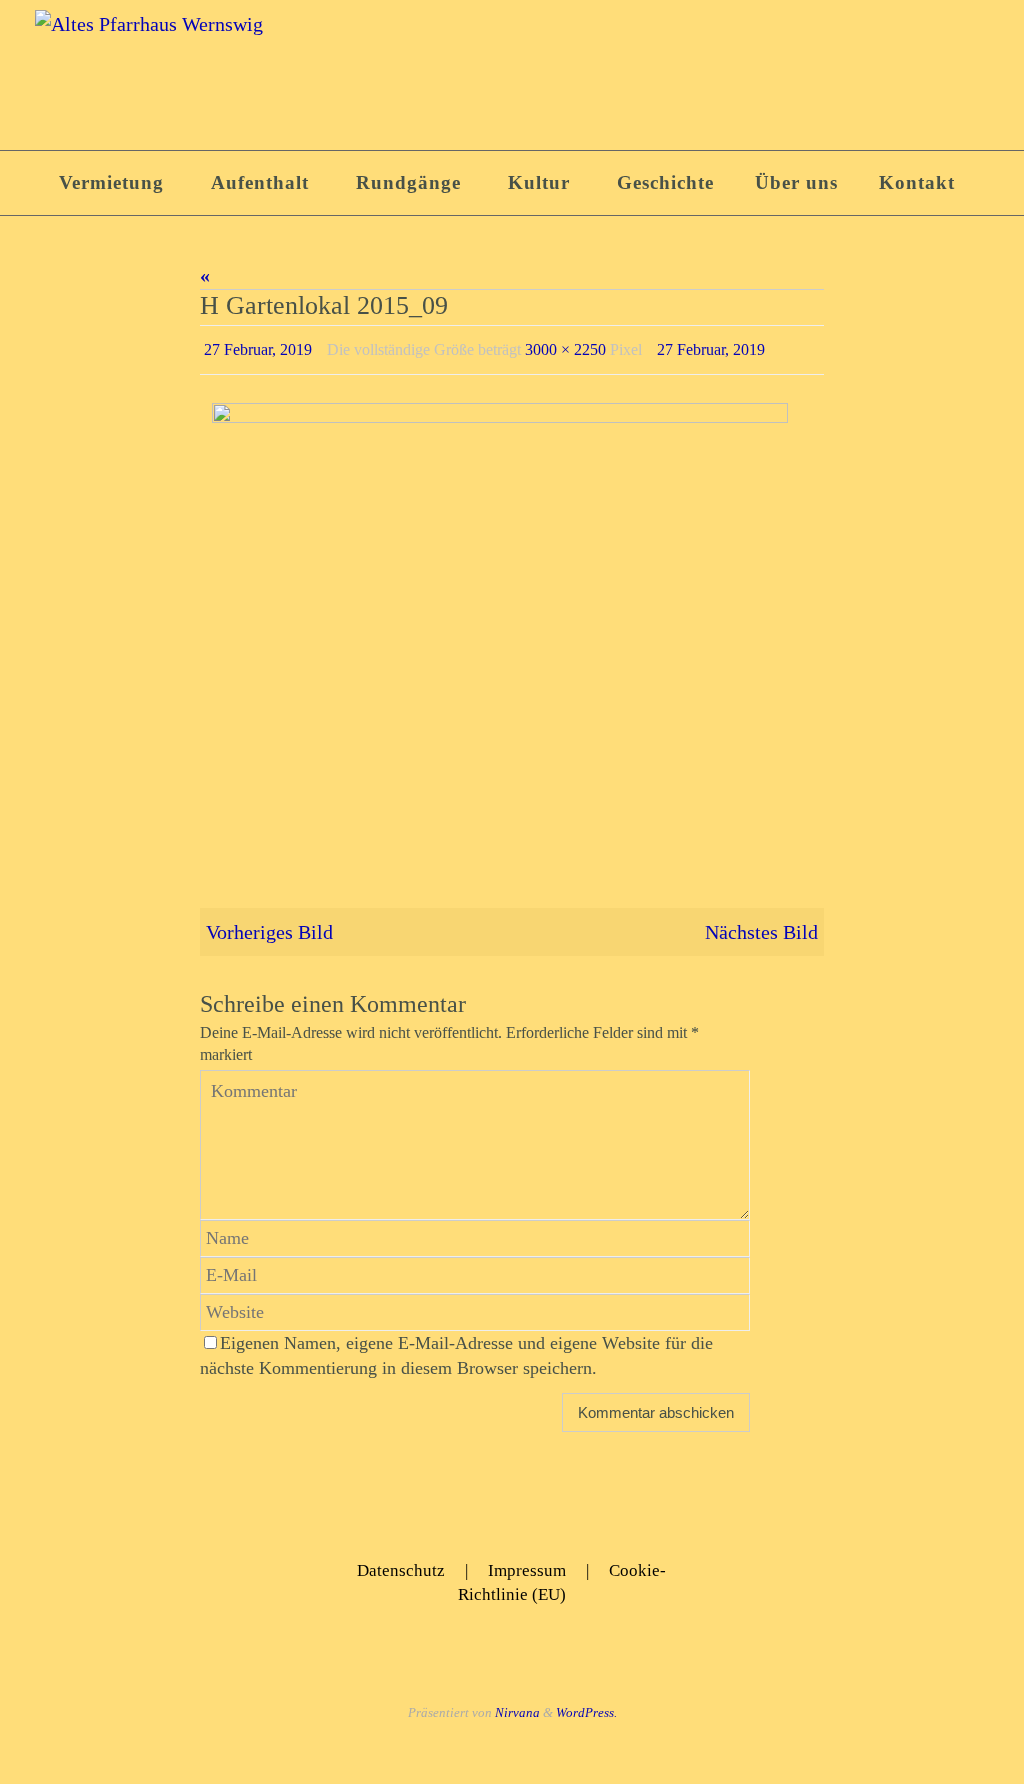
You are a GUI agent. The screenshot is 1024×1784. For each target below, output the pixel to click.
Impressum (527, 1565)
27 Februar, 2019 (258, 346)
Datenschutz (401, 1565)
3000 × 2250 (565, 346)
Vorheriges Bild (269, 926)
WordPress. (586, 1706)
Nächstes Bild (761, 926)
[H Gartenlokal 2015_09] (512, 621)
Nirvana (517, 1706)
